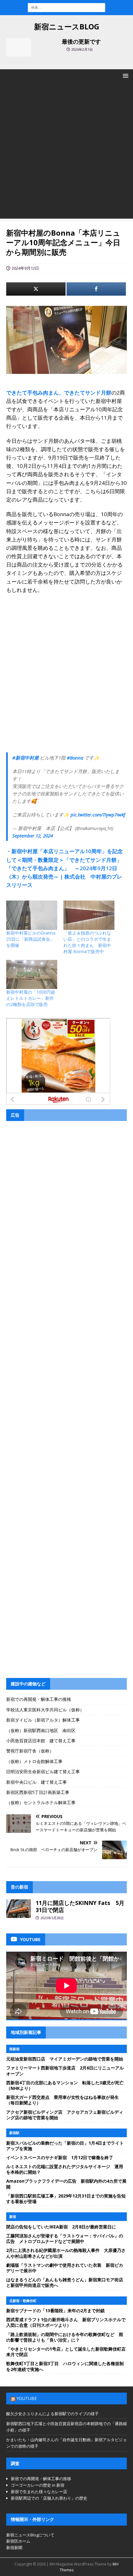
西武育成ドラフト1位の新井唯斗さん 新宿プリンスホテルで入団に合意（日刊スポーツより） (66, 2322)
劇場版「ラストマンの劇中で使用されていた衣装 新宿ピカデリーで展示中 (65, 2268)
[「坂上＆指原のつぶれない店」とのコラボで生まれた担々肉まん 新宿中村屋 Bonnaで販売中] (89, 915)
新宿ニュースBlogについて (30, 2535)
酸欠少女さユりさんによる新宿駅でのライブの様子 (52, 2414)
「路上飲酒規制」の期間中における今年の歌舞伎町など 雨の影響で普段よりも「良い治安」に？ (65, 2337)
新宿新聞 (14, 2548)
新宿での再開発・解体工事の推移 (39, 1699)
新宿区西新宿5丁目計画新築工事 (38, 1792)
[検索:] (66, 7)
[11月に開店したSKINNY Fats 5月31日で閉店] (19, 1909)
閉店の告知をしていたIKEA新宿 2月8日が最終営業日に (61, 2227)
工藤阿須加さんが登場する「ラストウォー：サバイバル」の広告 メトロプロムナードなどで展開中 (65, 2238)
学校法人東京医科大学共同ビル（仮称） (45, 1710)
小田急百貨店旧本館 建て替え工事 (41, 1741)
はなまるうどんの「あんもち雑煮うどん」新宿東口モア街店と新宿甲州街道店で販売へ (65, 2282)
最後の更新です (81, 41)
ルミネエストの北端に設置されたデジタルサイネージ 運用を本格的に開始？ (65, 2169)
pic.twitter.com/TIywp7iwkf (98, 815)
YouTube (27, 2398)
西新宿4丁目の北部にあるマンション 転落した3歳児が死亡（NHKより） (65, 2085)
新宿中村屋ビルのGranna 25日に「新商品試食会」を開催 (33, 939)
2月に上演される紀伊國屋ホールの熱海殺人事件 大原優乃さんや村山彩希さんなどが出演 (66, 2253)
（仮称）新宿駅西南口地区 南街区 (41, 1730)
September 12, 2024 (33, 836)
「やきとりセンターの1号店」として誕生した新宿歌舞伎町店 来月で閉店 (68, 2352)
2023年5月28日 (52, 1918)
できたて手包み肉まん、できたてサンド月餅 (59, 393)
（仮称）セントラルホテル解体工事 (41, 1802)
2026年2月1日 (82, 49)
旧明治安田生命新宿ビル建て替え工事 (43, 1772)
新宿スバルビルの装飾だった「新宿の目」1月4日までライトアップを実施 (65, 2146)
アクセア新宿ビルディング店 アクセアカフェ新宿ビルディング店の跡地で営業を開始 (65, 2115)
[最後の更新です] (19, 47)
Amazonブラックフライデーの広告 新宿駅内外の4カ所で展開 (66, 2184)
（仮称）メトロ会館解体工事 (34, 1761)
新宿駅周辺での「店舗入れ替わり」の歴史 (49, 2498)
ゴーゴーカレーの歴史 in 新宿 (38, 2485)
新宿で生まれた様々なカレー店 (39, 2492)
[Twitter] (36, 289)
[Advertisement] (66, 152)
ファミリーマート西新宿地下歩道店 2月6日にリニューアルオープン (65, 2071)
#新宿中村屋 (26, 758)
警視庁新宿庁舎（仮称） (30, 1751)
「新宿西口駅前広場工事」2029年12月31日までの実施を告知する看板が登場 (66, 2199)
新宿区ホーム (18, 2541)
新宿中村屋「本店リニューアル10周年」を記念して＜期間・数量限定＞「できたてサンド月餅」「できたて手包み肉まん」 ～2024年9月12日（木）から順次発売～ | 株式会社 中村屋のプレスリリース (64, 868)
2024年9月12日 (25, 268)
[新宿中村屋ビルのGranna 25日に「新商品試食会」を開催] (32, 915)
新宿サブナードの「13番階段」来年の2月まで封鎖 (55, 2311)
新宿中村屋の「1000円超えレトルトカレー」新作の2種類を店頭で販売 (31, 998)
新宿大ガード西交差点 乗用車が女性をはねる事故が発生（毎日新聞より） (62, 2100)
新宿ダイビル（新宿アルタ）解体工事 (43, 1720)
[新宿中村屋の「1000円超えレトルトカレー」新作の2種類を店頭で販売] (32, 974)
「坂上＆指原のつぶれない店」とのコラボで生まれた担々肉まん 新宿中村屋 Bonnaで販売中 (87, 942)
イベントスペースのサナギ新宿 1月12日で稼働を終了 (60, 2157)
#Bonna (75, 758)
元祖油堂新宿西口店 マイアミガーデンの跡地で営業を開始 (65, 2059)
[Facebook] (96, 289)
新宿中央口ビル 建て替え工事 (36, 1782)
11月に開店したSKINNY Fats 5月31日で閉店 (80, 1906)
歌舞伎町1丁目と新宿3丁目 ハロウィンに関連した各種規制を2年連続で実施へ (65, 2366)
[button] (124, 76)
